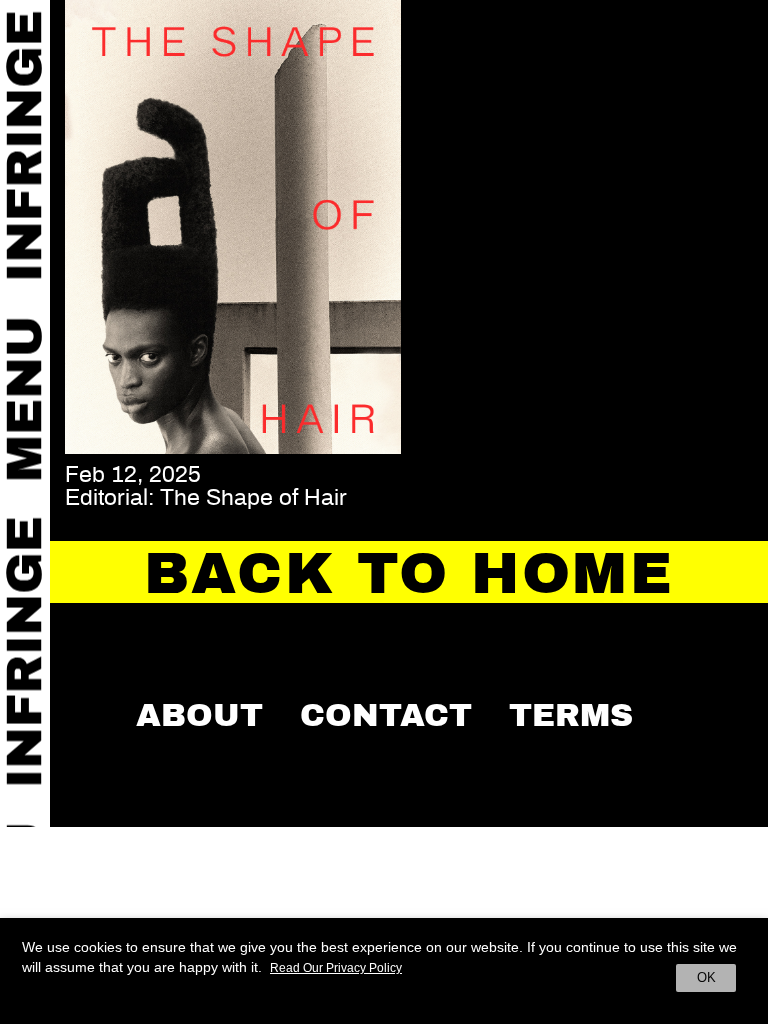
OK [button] (706, 977)
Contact (386, 715)
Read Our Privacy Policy (336, 968)
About (199, 715)
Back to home (409, 574)
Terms (571, 715)
